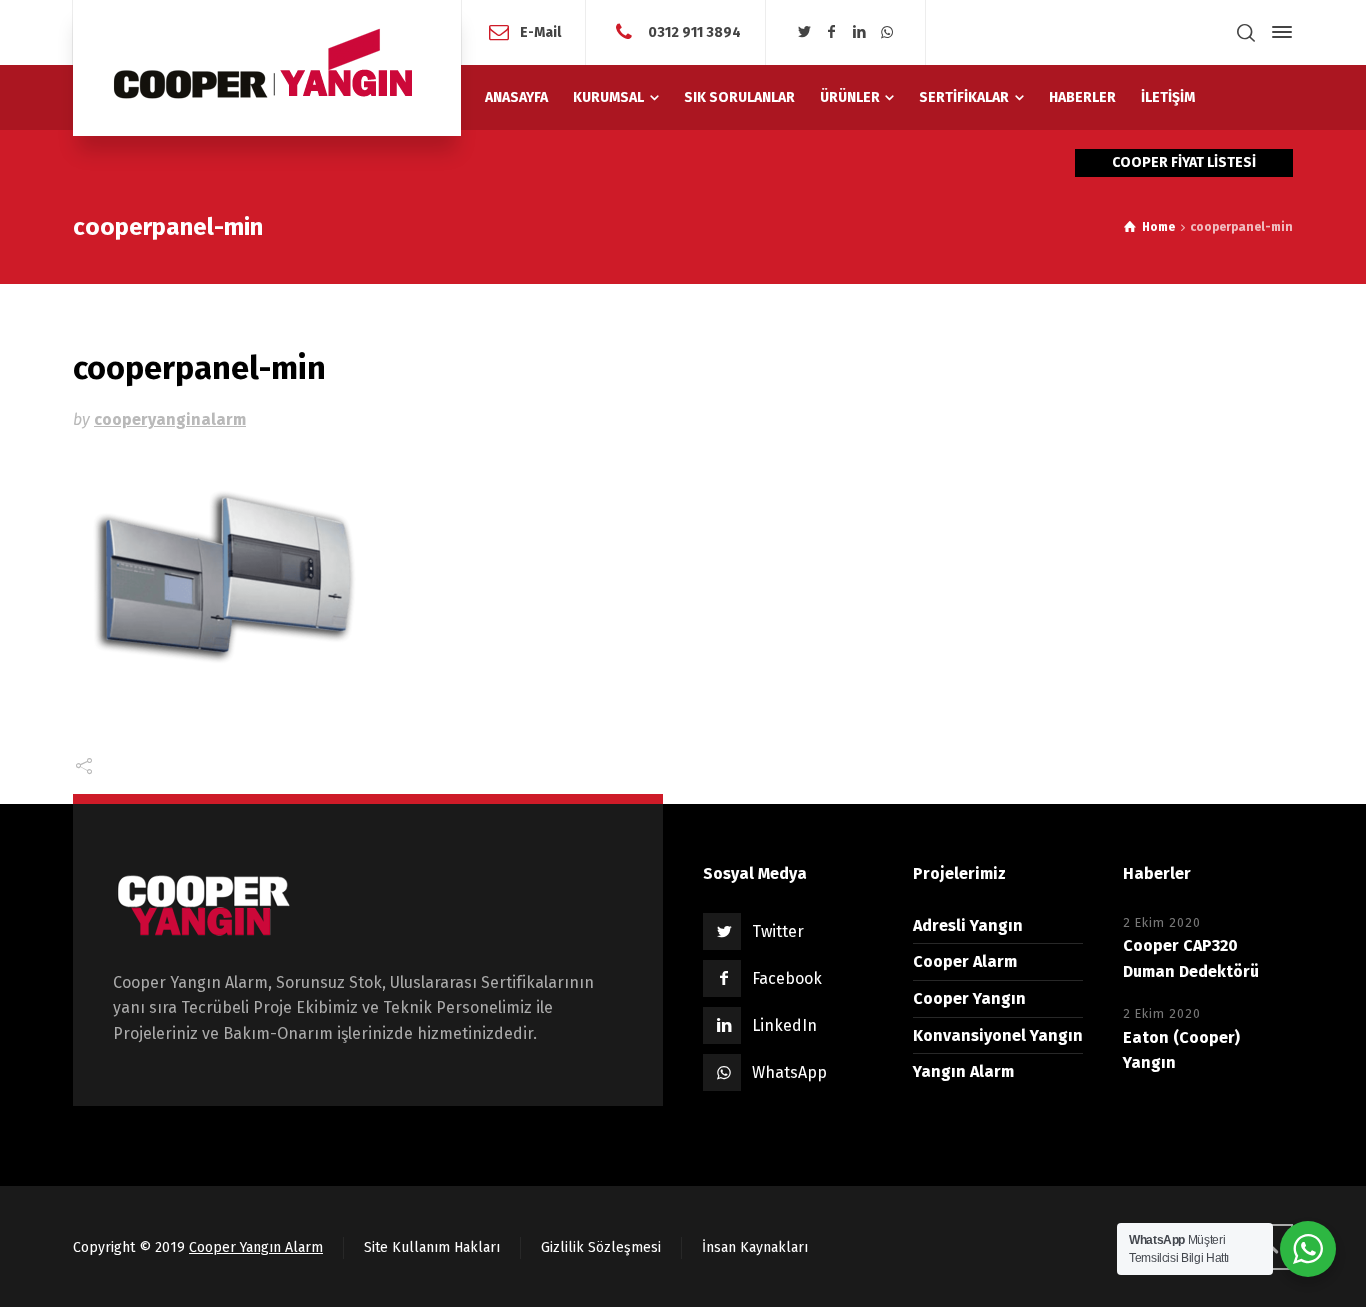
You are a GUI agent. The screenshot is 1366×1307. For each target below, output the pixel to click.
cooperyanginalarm (170, 419)
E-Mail (540, 31)
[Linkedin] (860, 32)
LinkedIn (784, 1025)
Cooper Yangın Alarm (256, 1247)
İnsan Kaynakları (755, 1247)
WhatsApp (789, 1072)
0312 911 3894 (693, 31)
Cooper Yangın (969, 998)
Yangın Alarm (963, 1071)
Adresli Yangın (968, 925)
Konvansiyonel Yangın (998, 1035)
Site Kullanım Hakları (432, 1247)
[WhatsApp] (887, 32)
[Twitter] (804, 32)
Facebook (787, 978)
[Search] (1246, 32)
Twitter (778, 931)
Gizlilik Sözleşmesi (601, 1247)
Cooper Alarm (965, 961)
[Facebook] (832, 32)
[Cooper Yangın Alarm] (267, 68)
